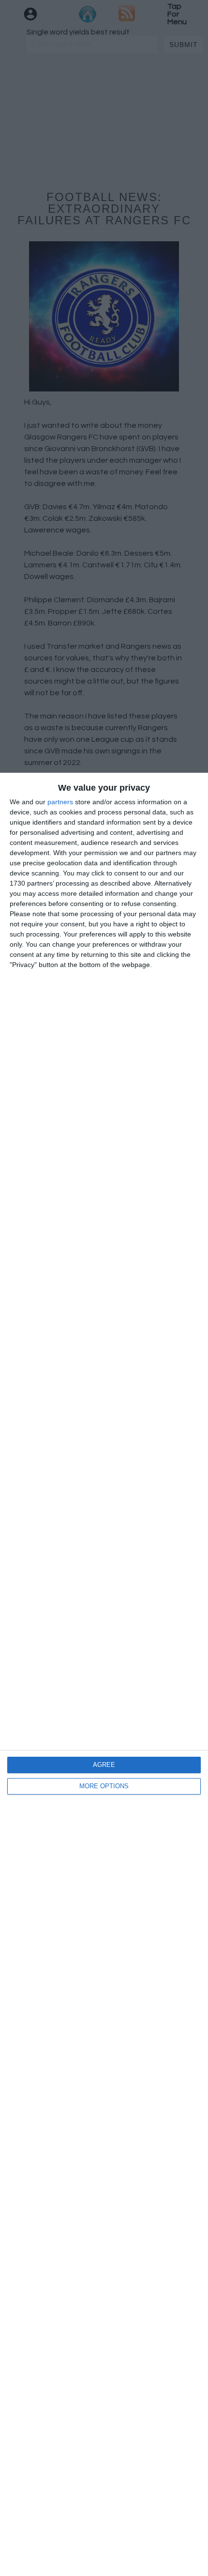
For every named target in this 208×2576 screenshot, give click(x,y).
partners (60, 802)
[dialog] (104, 1674)
